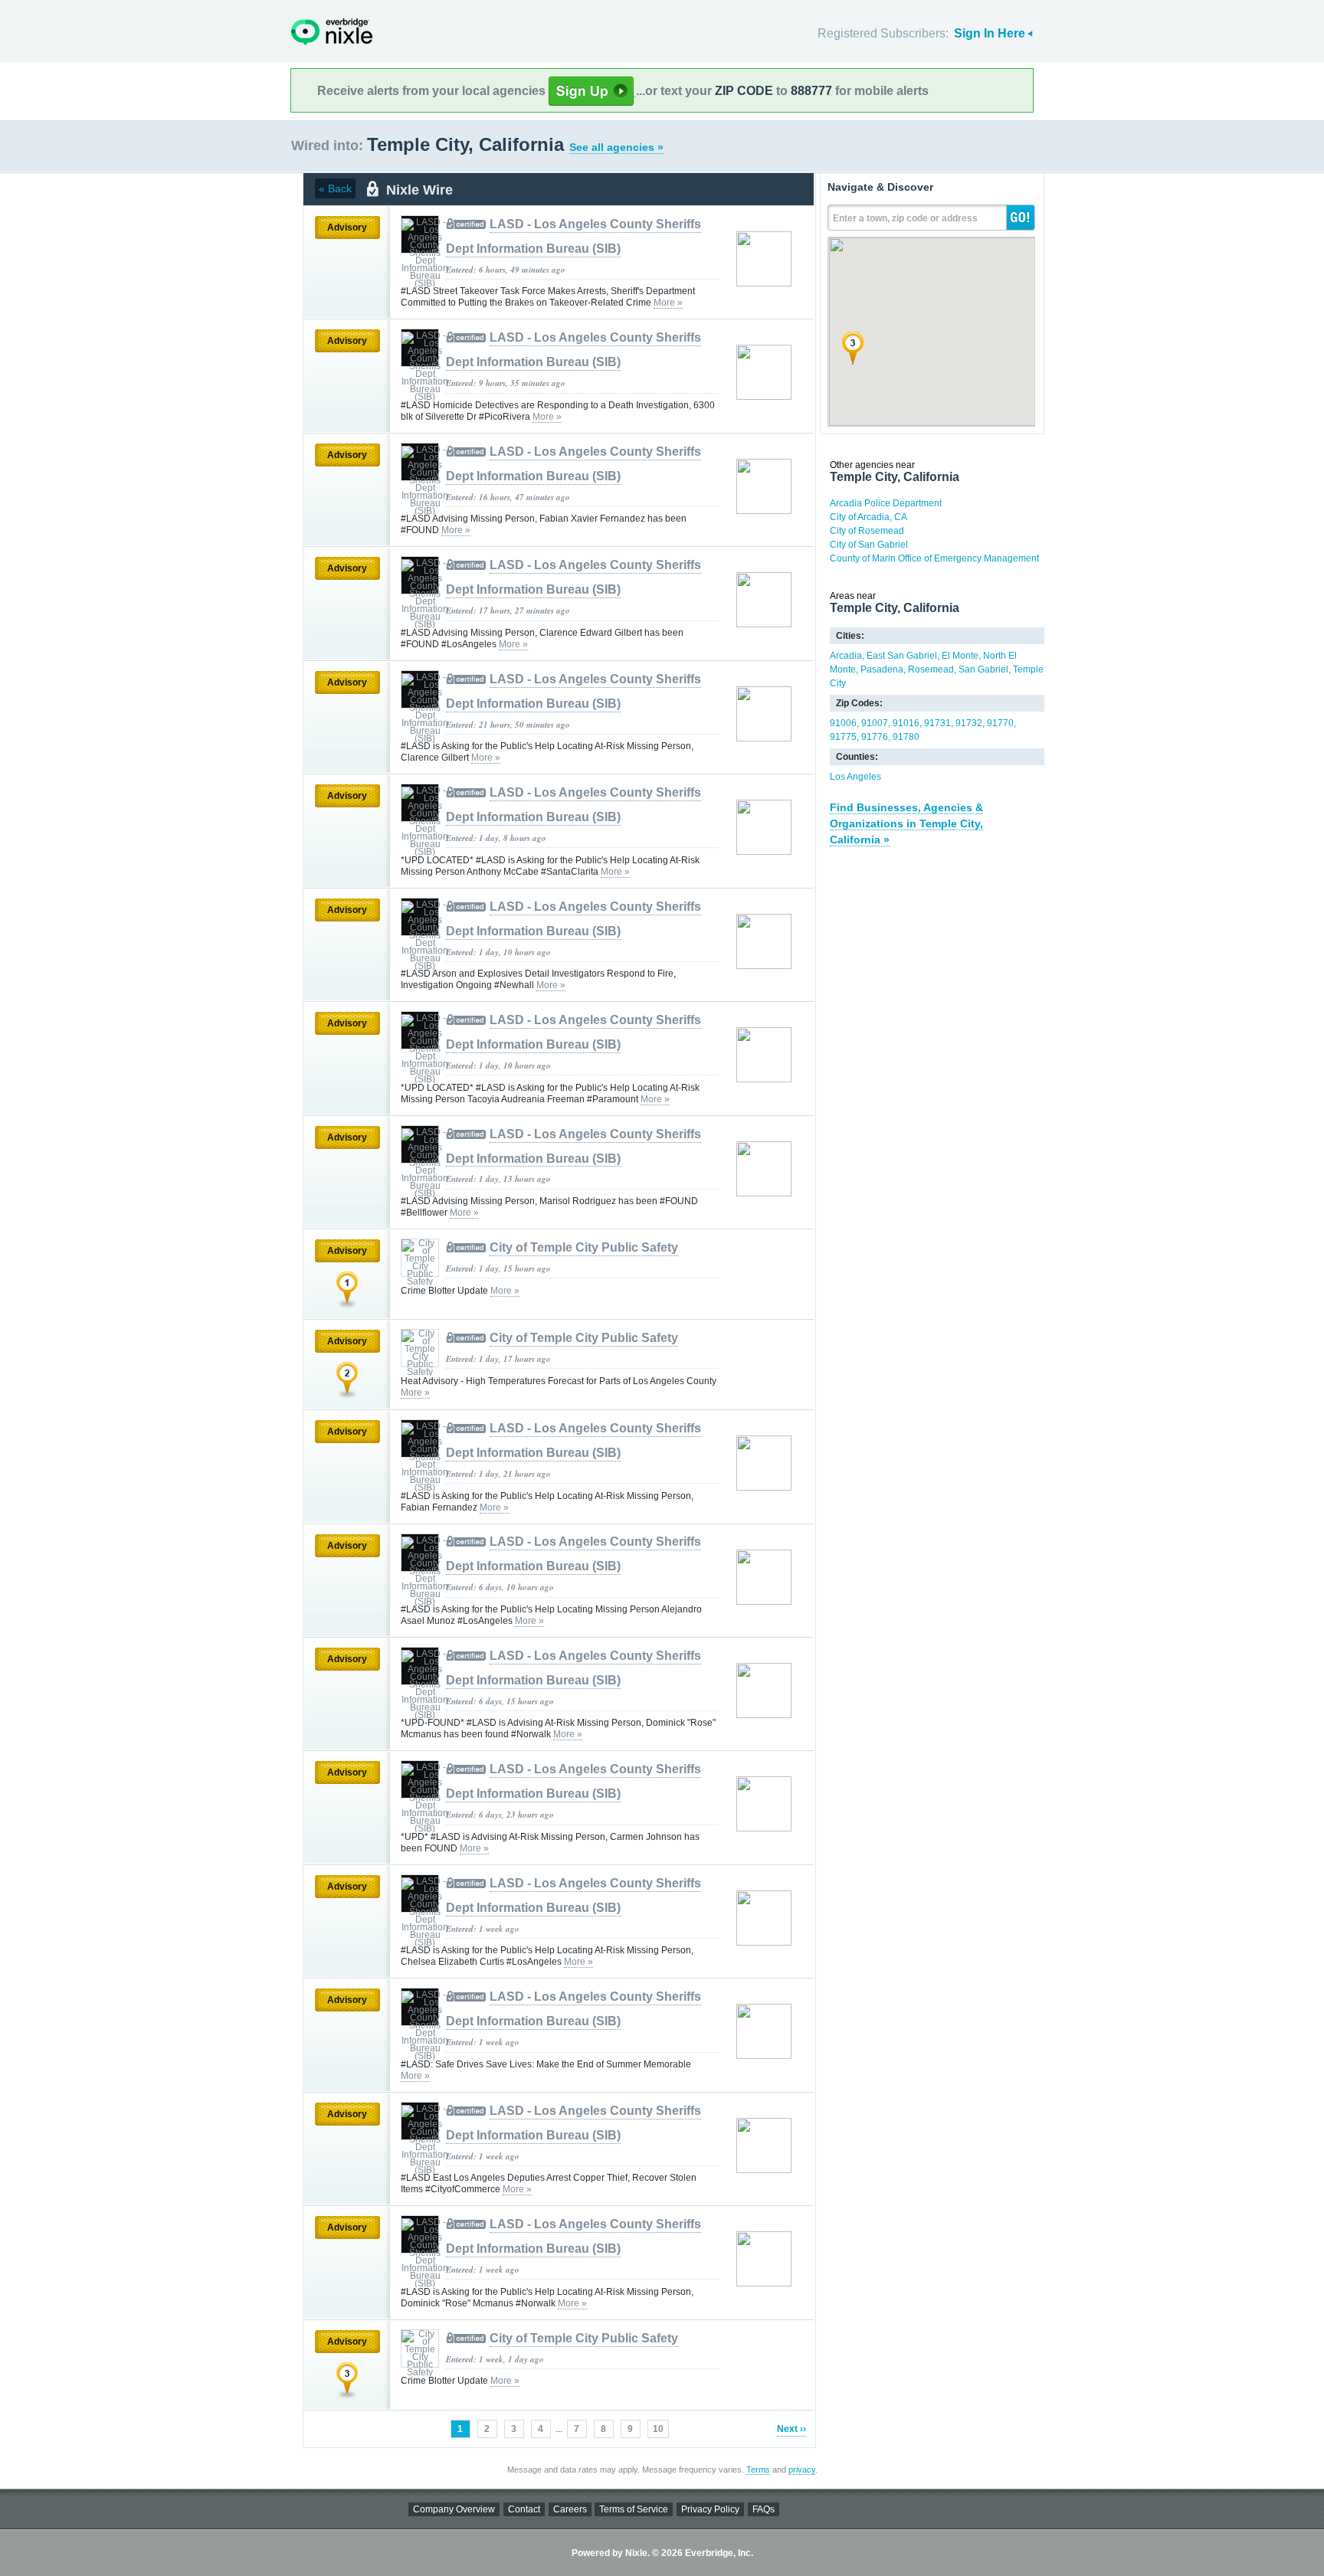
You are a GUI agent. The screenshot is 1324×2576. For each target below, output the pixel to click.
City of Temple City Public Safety (584, 1247)
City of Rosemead (867, 531)
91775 (843, 737)
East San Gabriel (902, 656)
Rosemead (931, 669)
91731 (937, 723)
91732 (969, 723)
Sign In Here (990, 33)
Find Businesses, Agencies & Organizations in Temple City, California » (906, 823)
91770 (1000, 723)
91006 (843, 723)
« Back (335, 188)
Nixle (332, 32)
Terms (758, 2470)
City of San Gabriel (869, 545)
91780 (906, 737)
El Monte (960, 656)
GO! (1021, 218)
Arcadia (846, 656)
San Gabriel (983, 669)
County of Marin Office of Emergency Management (934, 558)
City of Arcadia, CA (868, 517)
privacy (802, 2470)
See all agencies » (616, 147)
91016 (906, 723)
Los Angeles (855, 777)
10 (658, 2429)
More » (668, 303)
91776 (875, 737)
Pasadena (882, 669)
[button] (853, 348)
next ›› (791, 2429)
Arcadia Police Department (886, 503)
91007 (875, 723)
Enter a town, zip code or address (905, 218)
